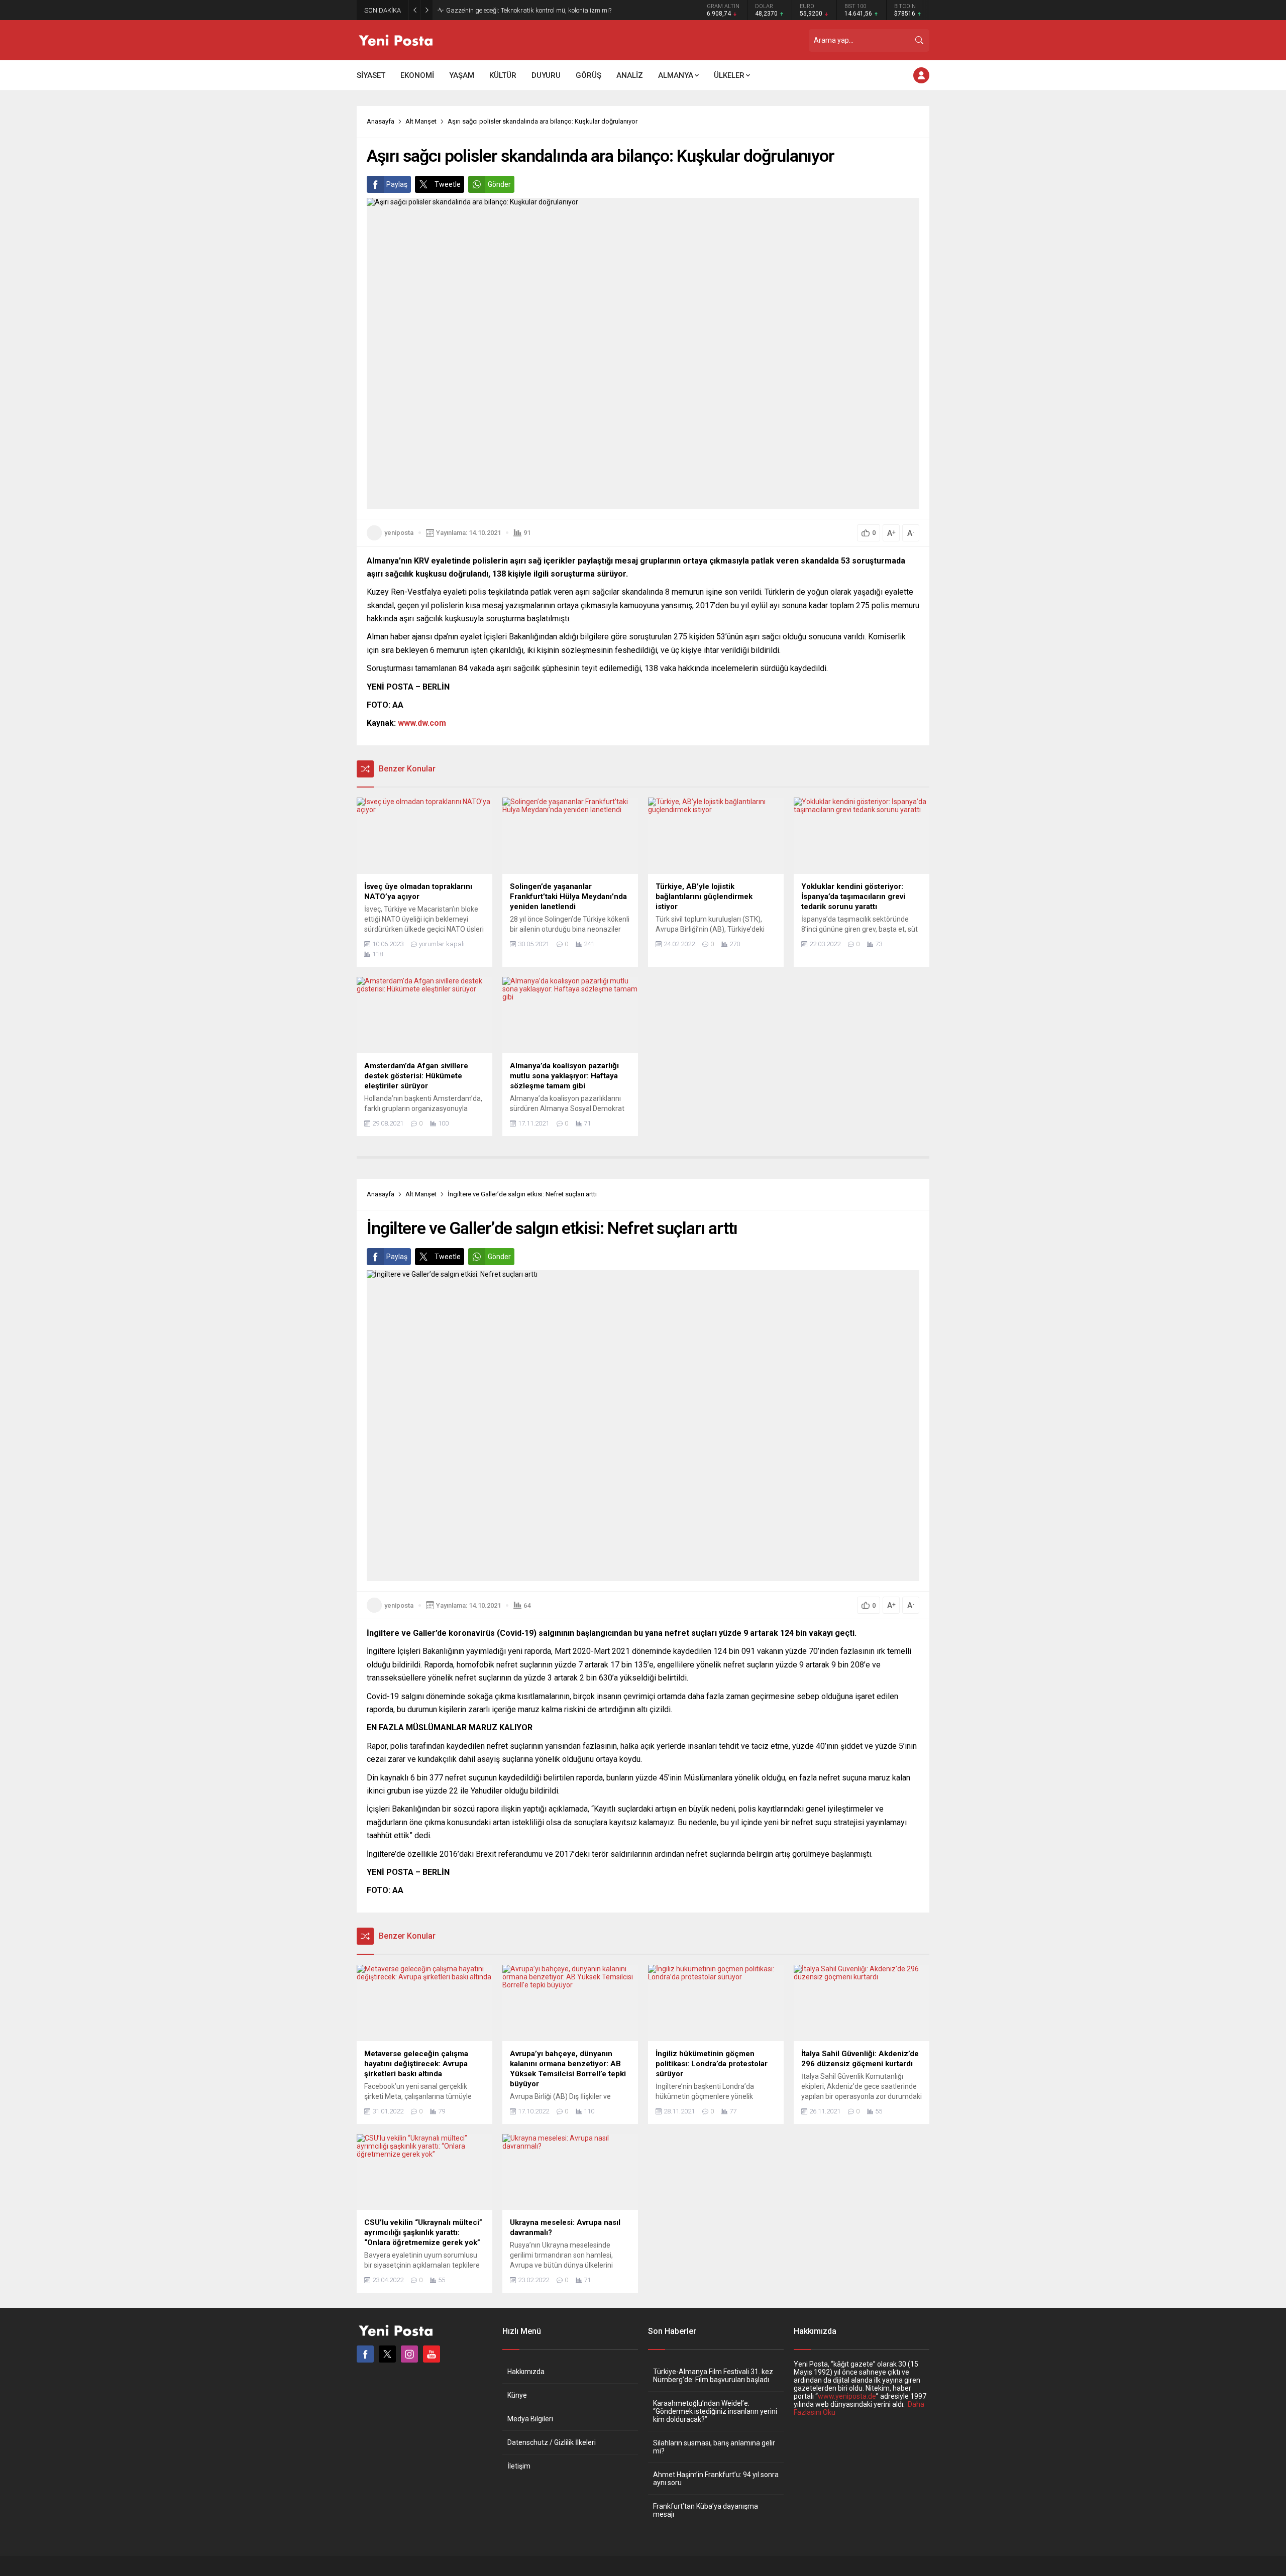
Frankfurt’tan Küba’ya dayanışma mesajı (706, 2510)
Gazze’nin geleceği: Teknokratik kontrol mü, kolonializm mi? (529, 10)
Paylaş (397, 184)
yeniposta (399, 533)
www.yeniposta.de (847, 2396)
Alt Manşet (421, 121)
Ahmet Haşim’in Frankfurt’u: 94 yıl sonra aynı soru (716, 2479)
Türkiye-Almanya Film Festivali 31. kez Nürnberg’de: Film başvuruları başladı (713, 2376)
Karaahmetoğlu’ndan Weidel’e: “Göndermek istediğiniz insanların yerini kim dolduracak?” (715, 2411)
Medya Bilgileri (530, 2419)
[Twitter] (387, 2354)
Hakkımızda (526, 2372)
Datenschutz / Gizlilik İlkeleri (552, 2442)
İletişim (519, 2466)
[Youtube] (432, 2354)
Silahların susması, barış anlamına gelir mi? (714, 2447)
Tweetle (448, 184)
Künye (517, 2395)
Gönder (499, 184)
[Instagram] (409, 2354)
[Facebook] (365, 2354)
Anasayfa (381, 121)
